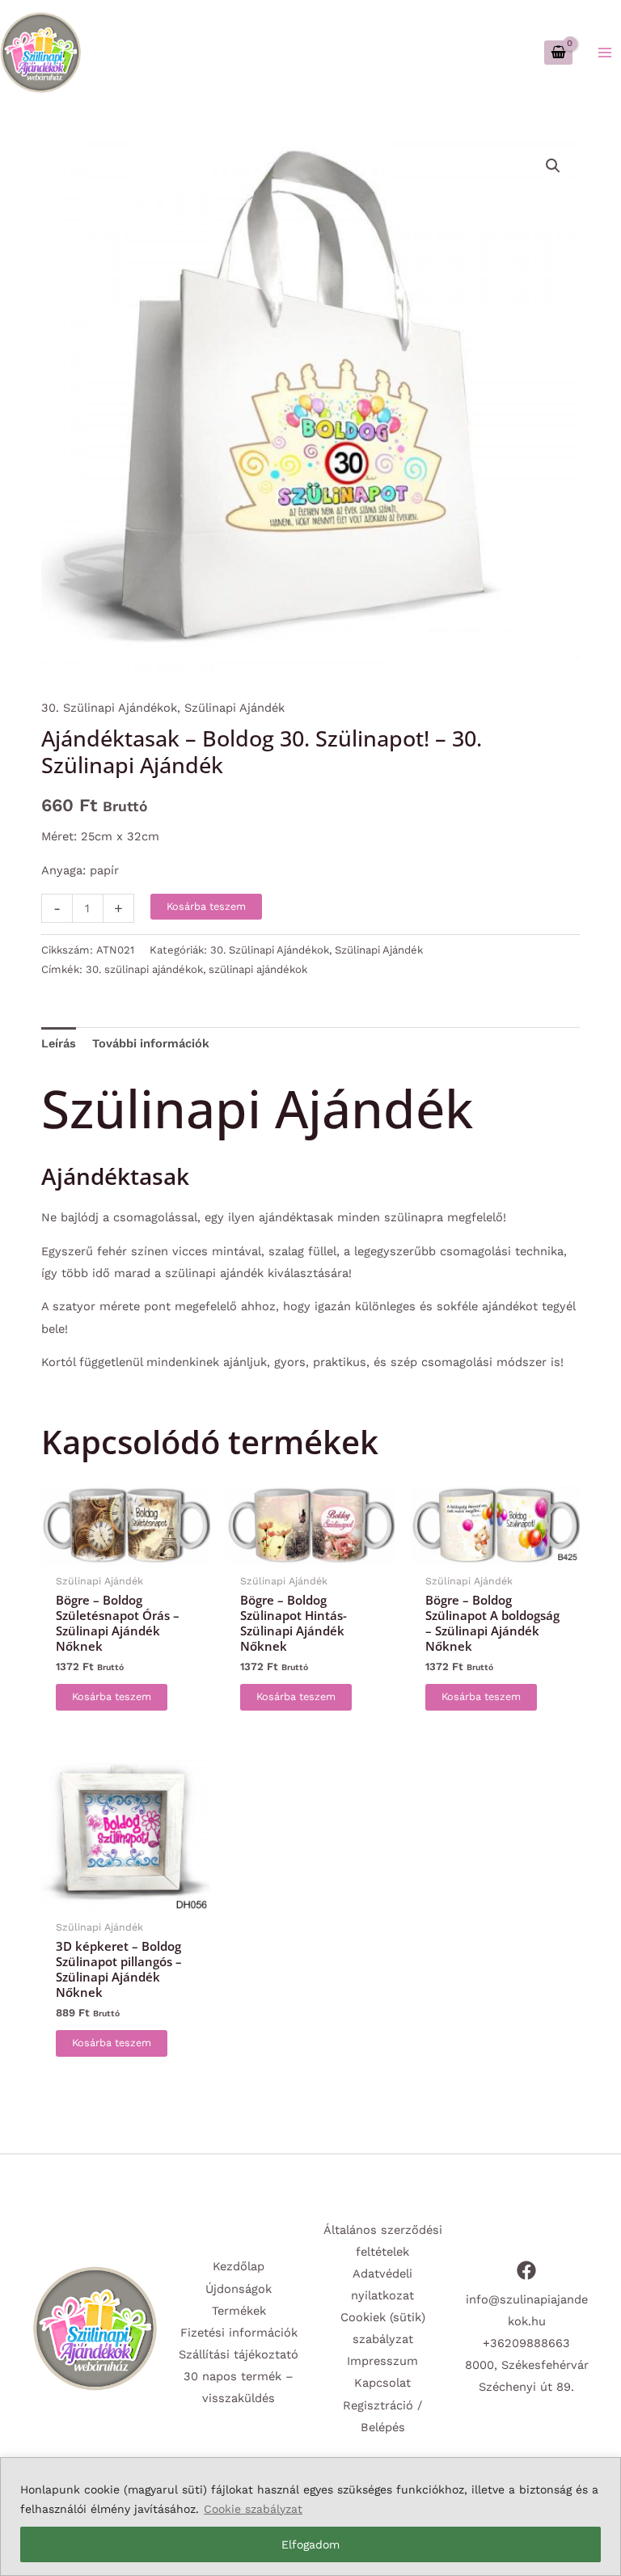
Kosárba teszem (206, 906)
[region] (310, 2517)
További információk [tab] (151, 1043)
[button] (553, 166)
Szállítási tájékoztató (239, 2354)
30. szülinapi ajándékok (144, 969)
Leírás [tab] (59, 1043)
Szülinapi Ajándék (234, 708)
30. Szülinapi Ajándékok (109, 708)
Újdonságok (239, 2289)
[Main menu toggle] (605, 52)
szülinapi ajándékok (258, 969)
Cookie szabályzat (253, 2509)
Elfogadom (310, 2544)
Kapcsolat (382, 2383)
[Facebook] (526, 2270)
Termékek (239, 2311)
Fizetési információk (239, 2333)
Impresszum (382, 2361)
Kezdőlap (239, 2266)
